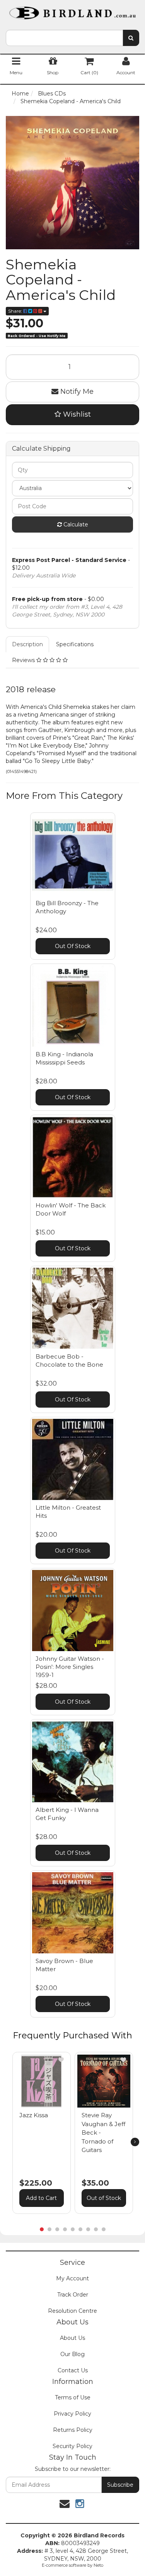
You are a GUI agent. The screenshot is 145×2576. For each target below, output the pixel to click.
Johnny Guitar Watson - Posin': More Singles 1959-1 (70, 1667)
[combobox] (64, 38)
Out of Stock (104, 2198)
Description (27, 644)
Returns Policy (73, 2430)
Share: (16, 311)
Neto (98, 2565)
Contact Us (73, 2370)
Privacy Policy (72, 2414)
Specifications (75, 644)
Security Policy (72, 2446)
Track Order (73, 2295)
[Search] (131, 38)
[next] (135, 2142)
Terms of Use (73, 2397)
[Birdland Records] (72, 10)
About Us (72, 2338)
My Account (72, 2278)
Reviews (24, 660)
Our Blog (72, 2354)
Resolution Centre (72, 2311)
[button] (61, 2060)
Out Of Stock (73, 946)
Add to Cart (41, 2198)
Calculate (75, 524)
